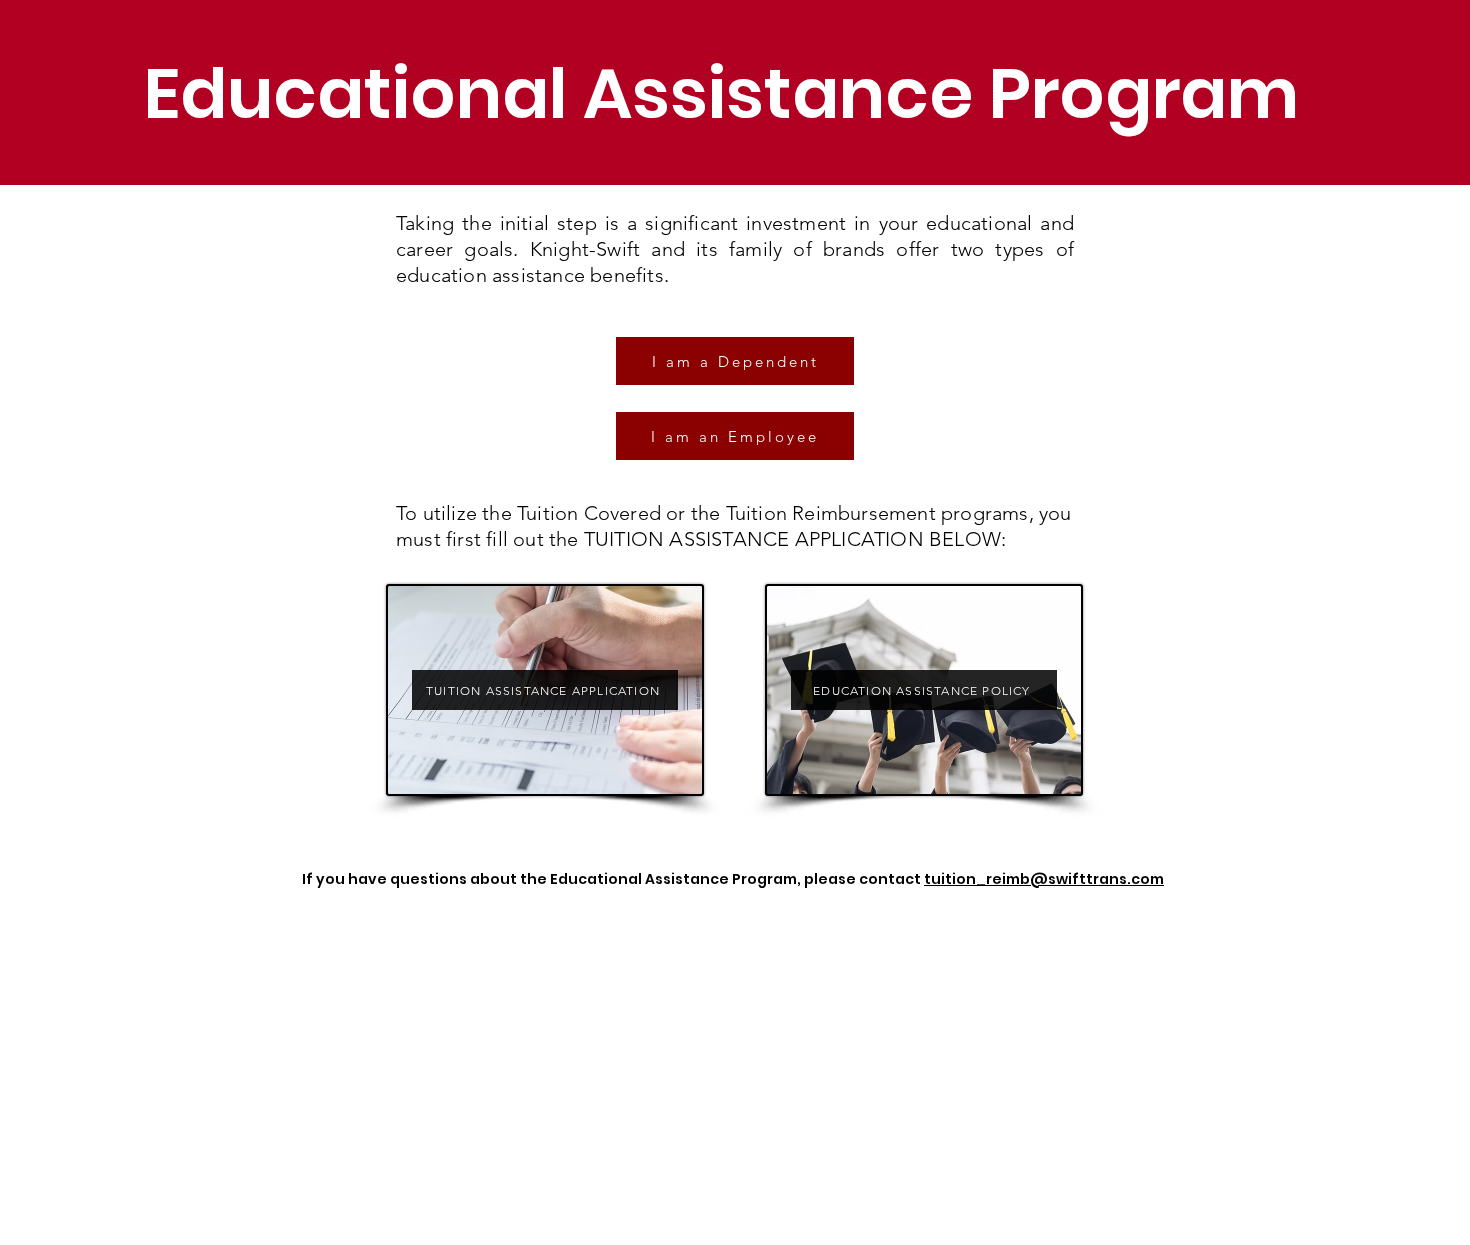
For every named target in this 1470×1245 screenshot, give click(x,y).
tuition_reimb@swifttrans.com (1044, 879)
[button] (735, 361)
